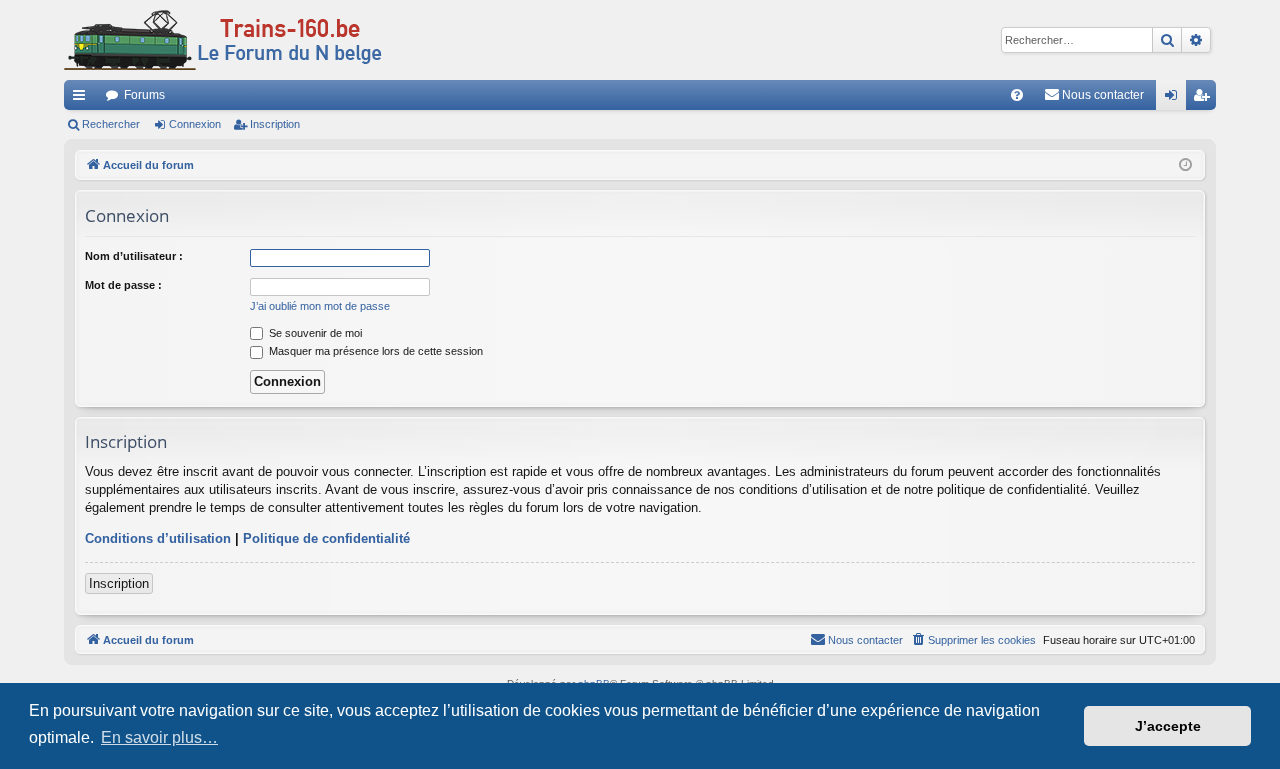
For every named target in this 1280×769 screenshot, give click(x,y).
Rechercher (111, 124)
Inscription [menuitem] (1205, 99)
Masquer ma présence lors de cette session (374, 351)
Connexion (195, 124)
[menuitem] (1017, 95)
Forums (144, 95)
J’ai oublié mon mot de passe (320, 306)
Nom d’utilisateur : (134, 256)
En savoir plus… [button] (159, 737)
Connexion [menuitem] (1175, 99)
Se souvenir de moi (314, 333)
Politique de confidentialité (326, 538)
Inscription (275, 124)
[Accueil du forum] (223, 40)
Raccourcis (83, 99)
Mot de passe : (123, 285)
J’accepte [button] (1168, 726)
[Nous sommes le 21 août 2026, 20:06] (1185, 165)
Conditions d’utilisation (158, 538)
